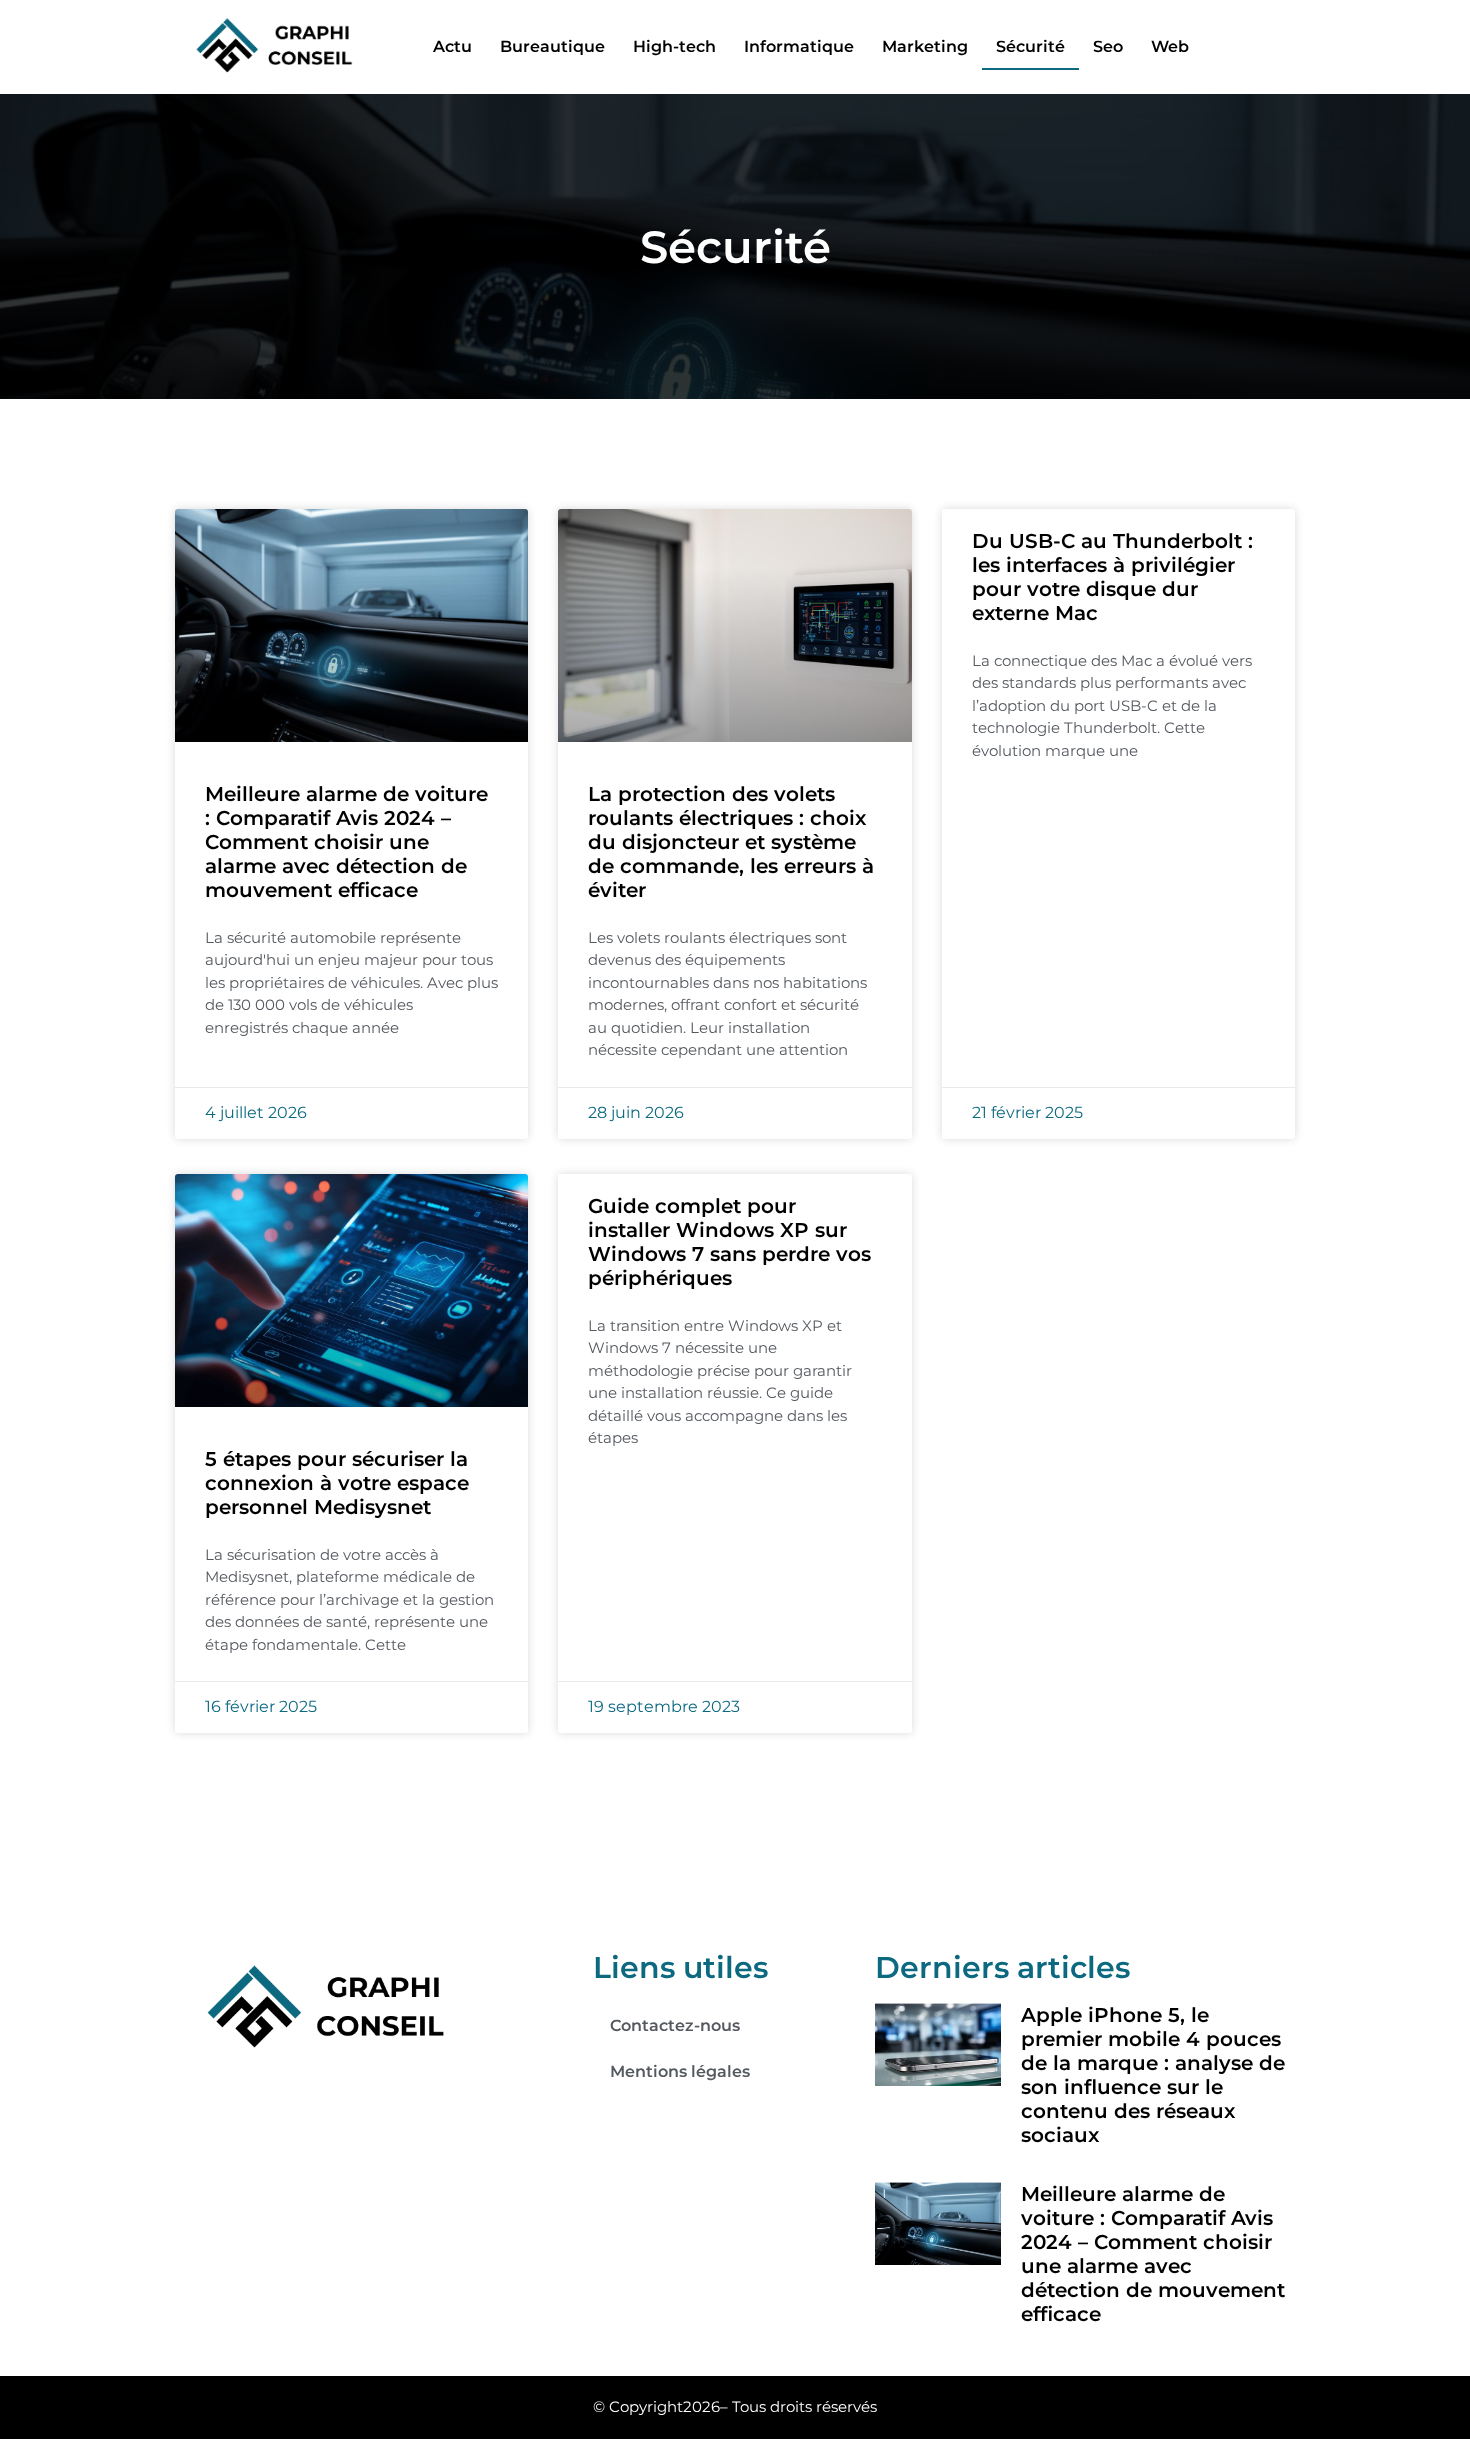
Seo (1108, 46)
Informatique (799, 46)
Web (1170, 46)
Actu (452, 46)
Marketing (925, 46)
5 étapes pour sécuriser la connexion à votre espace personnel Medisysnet (337, 1483)
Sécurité (1030, 46)
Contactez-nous (675, 2025)
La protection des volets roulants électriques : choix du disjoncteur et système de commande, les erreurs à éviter (731, 842)
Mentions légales (680, 2071)
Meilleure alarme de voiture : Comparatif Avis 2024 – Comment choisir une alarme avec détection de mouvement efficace (346, 842)
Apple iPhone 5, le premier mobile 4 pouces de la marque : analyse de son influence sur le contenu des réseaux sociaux (1153, 2075)
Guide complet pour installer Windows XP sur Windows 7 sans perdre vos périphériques (729, 1242)
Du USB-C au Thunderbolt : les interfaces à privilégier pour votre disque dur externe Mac (1112, 577)
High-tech (674, 46)
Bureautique (552, 46)
